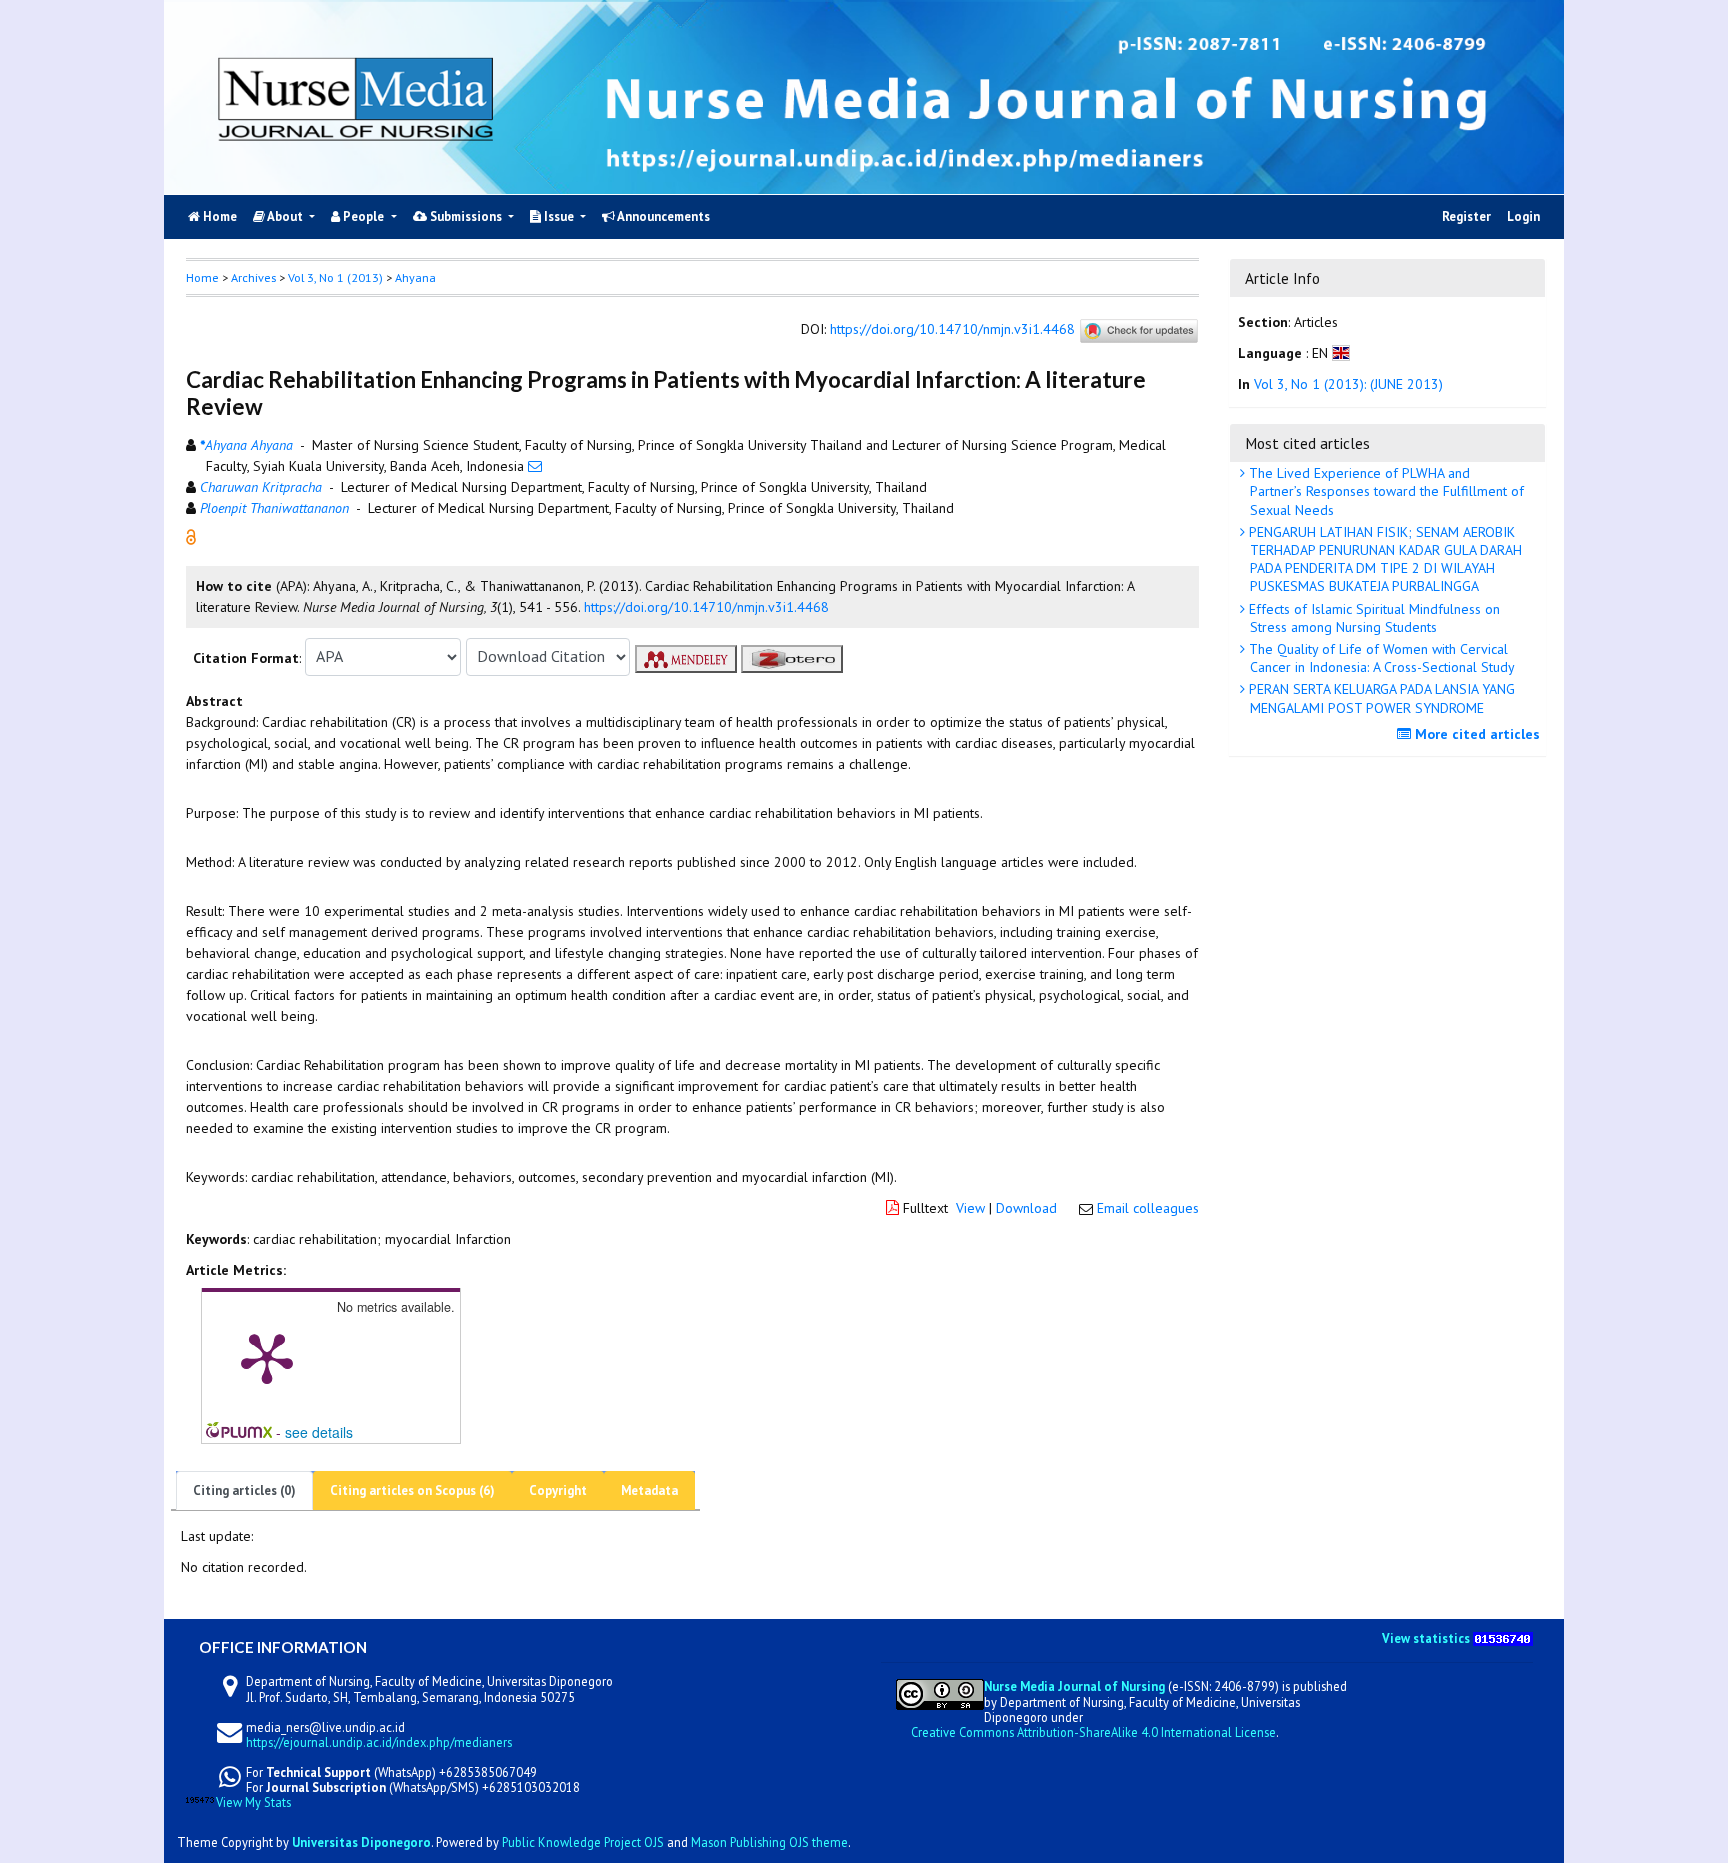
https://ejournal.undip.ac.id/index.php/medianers (379, 1741)
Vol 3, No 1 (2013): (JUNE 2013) (1348, 385)
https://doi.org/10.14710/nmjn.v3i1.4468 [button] (706, 607)
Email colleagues (1148, 1208)
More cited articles (1475, 734)
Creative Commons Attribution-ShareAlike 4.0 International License (1093, 1731)
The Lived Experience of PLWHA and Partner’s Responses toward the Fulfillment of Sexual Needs (1384, 491)
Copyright (558, 1490)
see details (319, 1432)
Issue (559, 216)
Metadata (649, 1490)
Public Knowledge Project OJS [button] (583, 1842)
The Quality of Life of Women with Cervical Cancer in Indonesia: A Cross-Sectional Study (1380, 658)
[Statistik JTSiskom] (1503, 1637)
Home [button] (202, 277)
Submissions (466, 216)
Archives (253, 277)
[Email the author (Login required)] (535, 466)
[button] (191, 535)
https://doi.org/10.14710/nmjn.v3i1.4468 (952, 330)
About (285, 216)
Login (1523, 216)
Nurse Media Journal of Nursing (1074, 1686)
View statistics (1426, 1637)
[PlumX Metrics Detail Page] (267, 1357)
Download (1026, 1208)
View (970, 1208)
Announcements (662, 216)
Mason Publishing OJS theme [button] (769, 1842)
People (363, 216)
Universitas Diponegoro (361, 1842)
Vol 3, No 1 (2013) (335, 277)
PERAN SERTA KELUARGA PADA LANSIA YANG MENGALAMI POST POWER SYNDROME (1380, 698)
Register (1466, 216)
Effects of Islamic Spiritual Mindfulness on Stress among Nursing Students (1372, 618)
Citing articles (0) (244, 1490)
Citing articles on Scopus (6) (412, 1490)
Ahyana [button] (415, 277)
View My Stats (253, 1802)
